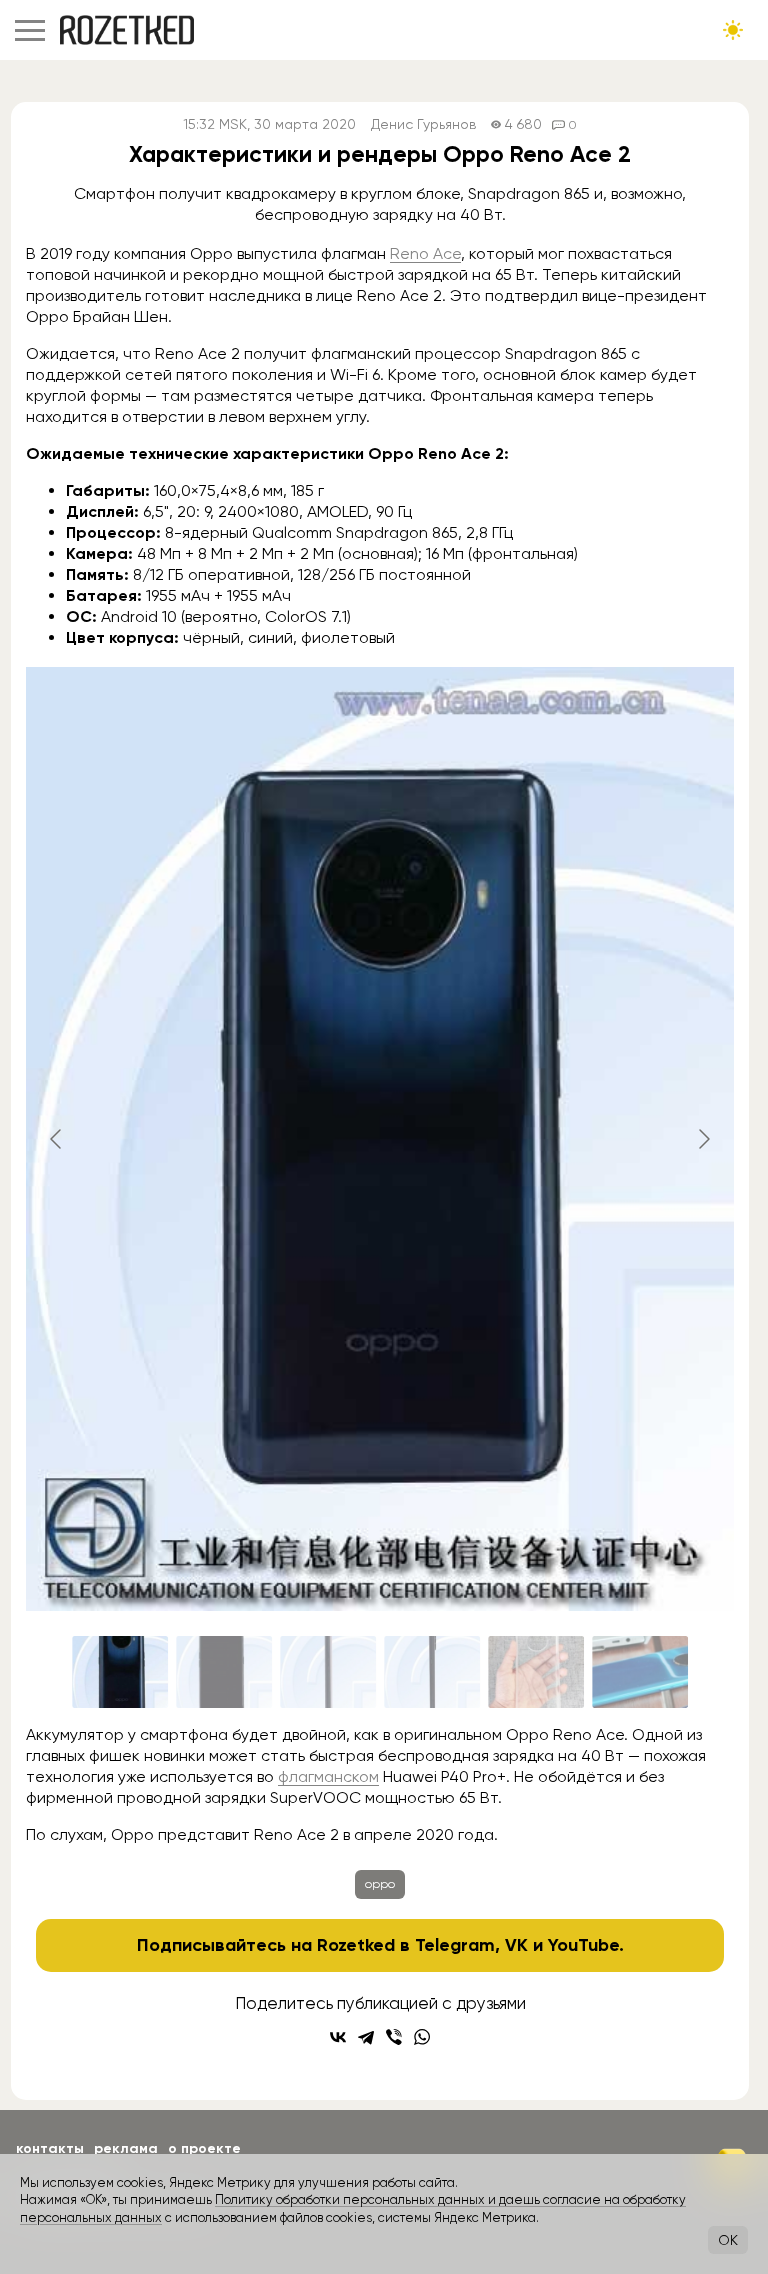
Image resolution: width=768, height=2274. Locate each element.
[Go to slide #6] (640, 1672)
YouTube (583, 1945)
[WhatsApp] (422, 2037)
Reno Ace (425, 253)
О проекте (204, 2148)
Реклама (126, 2148)
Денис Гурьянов (423, 124)
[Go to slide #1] (120, 1672)
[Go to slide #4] (432, 1672)
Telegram (455, 1945)
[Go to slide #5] (536, 1672)
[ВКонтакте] (338, 2037)
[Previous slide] (57, 1139)
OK (728, 2240)
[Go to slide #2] (224, 1672)
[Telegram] (366, 2037)
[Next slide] (703, 1139)
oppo (380, 1884)
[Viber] (394, 2037)
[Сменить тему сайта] (733, 30)
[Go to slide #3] (328, 1672)
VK (516, 1945)
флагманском (328, 1776)
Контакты (50, 2148)
